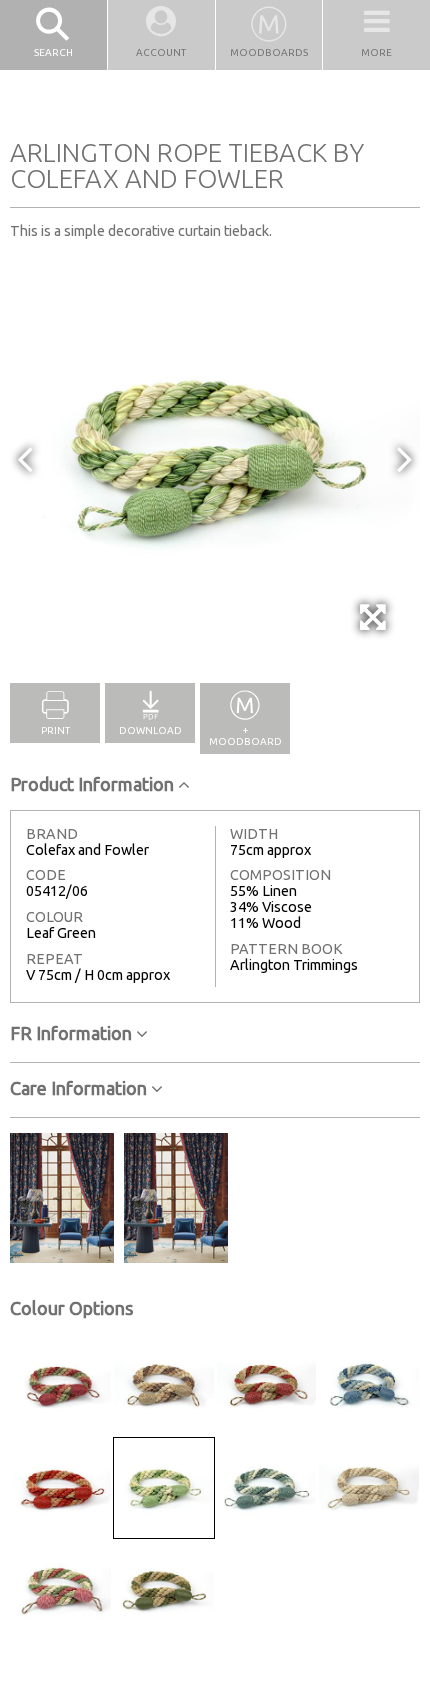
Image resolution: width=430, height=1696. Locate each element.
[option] (215, 458)
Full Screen (374, 645)
